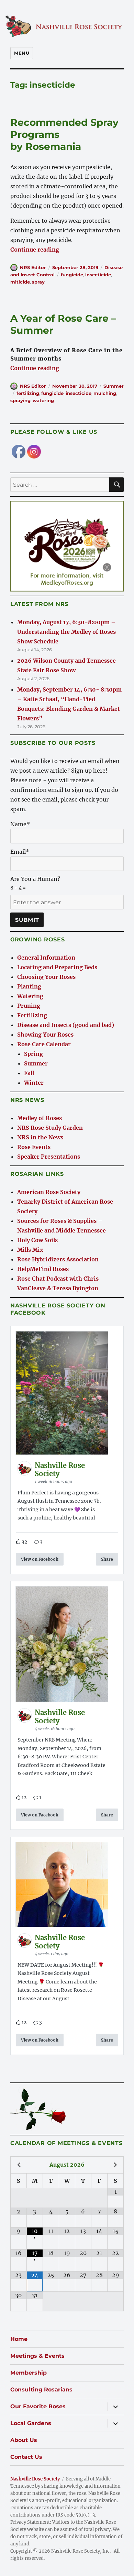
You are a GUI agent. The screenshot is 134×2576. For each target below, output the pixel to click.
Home (19, 2339)
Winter (34, 1083)
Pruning (29, 1006)
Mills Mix (30, 1250)
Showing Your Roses (45, 1035)
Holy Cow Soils (37, 1240)
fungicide (72, 275)
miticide (20, 282)
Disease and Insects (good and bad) (66, 1025)
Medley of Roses (40, 1118)
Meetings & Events (37, 2356)
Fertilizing (32, 1015)
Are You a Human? (35, 883)
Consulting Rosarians (41, 2390)
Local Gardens (31, 2423)
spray (38, 282)
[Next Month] (115, 2165)
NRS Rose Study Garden (50, 1128)
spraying (20, 400)
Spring (33, 1054)
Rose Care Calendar (44, 1044)
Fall (29, 1073)
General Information (46, 958)
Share (107, 1559)
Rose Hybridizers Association (58, 1259)
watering (43, 400)
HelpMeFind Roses (43, 1269)
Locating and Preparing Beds (57, 967)
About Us (24, 2440)
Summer (114, 386)
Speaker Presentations (49, 1157)
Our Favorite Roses (38, 2406)
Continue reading (35, 250)
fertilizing (28, 393)
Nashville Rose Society (35, 2479)
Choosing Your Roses (46, 977)
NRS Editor (33, 267)
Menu (22, 53)
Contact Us (26, 2457)
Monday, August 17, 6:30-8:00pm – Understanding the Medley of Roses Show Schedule (66, 632)
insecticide (98, 275)
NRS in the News (40, 1137)
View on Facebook (40, 1559)
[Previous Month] (19, 2165)
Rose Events (34, 1147)
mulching (105, 393)
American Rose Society (49, 1192)
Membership (29, 2373)
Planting (29, 986)
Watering (30, 996)
